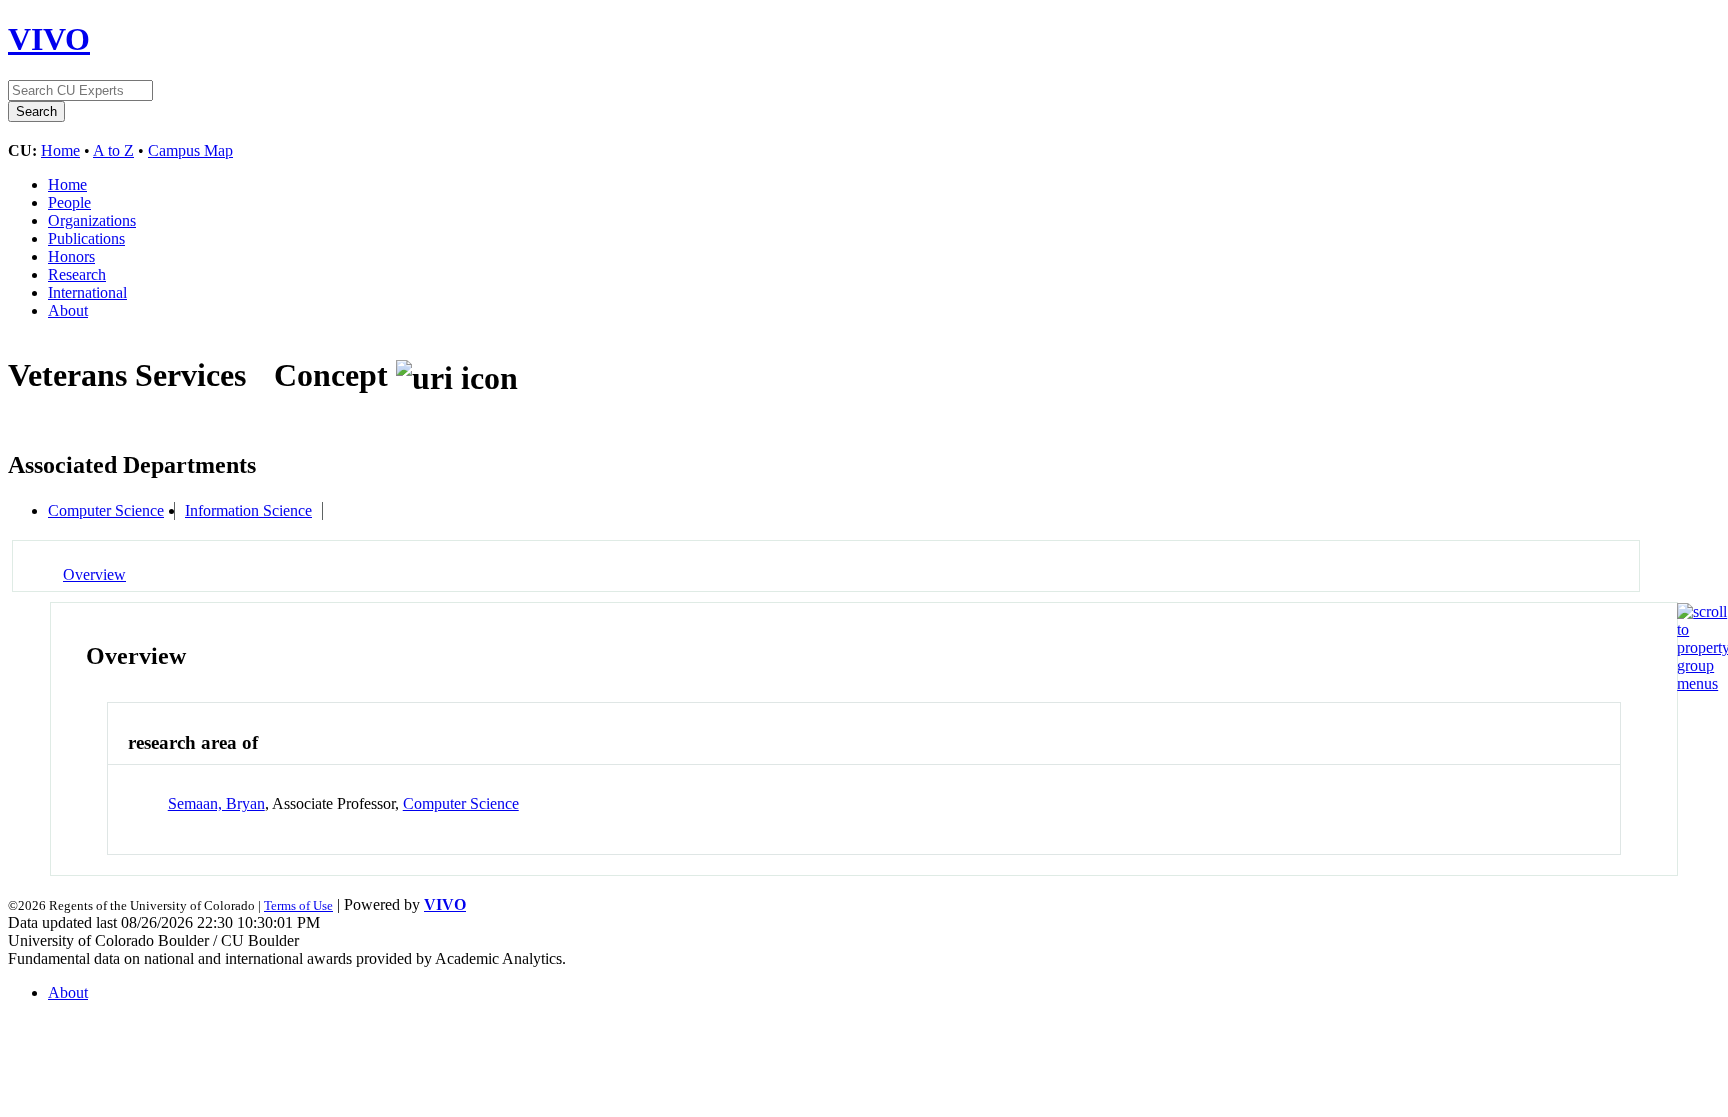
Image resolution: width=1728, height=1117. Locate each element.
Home (60, 150)
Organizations (92, 220)
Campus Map (190, 150)
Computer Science (106, 510)
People (69, 202)
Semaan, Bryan (216, 803)
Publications (86, 238)
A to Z (113, 150)
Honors (71, 256)
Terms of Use (298, 905)
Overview (94, 574)
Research (77, 274)
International (87, 292)
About (68, 310)
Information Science (248, 510)
